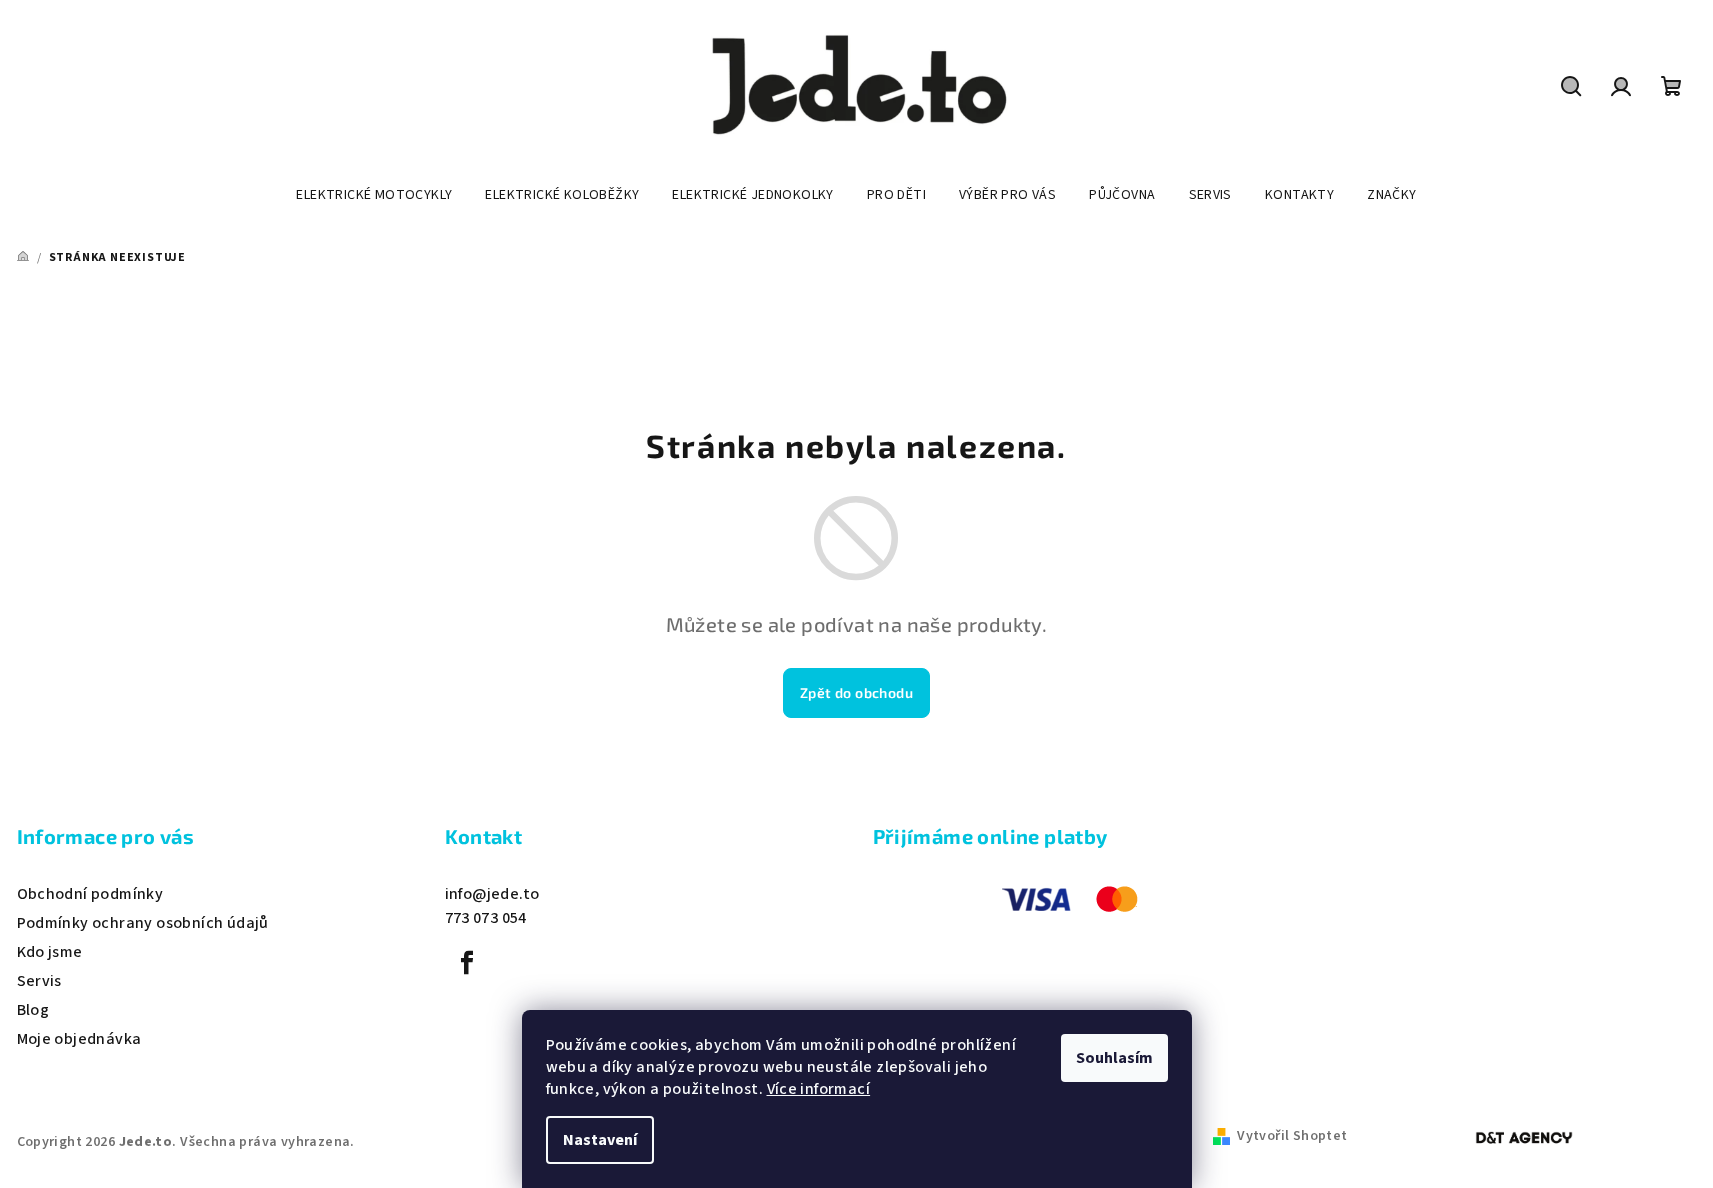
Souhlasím (1114, 1058)
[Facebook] (468, 963)
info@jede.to (492, 894)
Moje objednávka (79, 1039)
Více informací (819, 1089)
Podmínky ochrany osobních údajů (143, 923)
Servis (39, 981)
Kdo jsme (50, 952)
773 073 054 (486, 918)
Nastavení (600, 1140)
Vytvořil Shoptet (1292, 1136)
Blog (33, 1010)
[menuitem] (374, 195)
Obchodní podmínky (90, 894)
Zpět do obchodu (856, 692)
